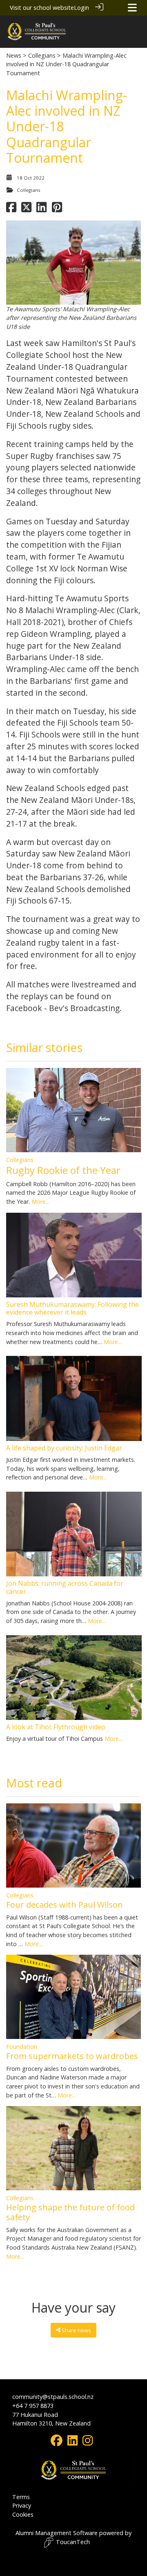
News (14, 55)
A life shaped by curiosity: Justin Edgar (64, 1448)
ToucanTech (73, 2542)
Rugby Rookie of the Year (63, 1170)
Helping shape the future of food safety (70, 2212)
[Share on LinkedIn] (41, 209)
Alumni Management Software (57, 2533)
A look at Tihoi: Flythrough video (56, 1727)
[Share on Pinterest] (57, 209)
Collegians (42, 55)
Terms (21, 2497)
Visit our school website (42, 8)
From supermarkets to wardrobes (72, 2056)
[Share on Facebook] (11, 209)
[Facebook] (57, 2442)
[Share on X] (26, 209)
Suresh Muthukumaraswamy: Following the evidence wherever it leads (72, 1308)
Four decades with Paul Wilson (65, 1905)
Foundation (22, 2047)
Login (81, 8)
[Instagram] (88, 2442)
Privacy (22, 2505)
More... (40, 1201)
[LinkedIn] (72, 2442)
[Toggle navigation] (132, 8)
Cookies (23, 2514)
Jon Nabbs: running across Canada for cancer (65, 1587)
